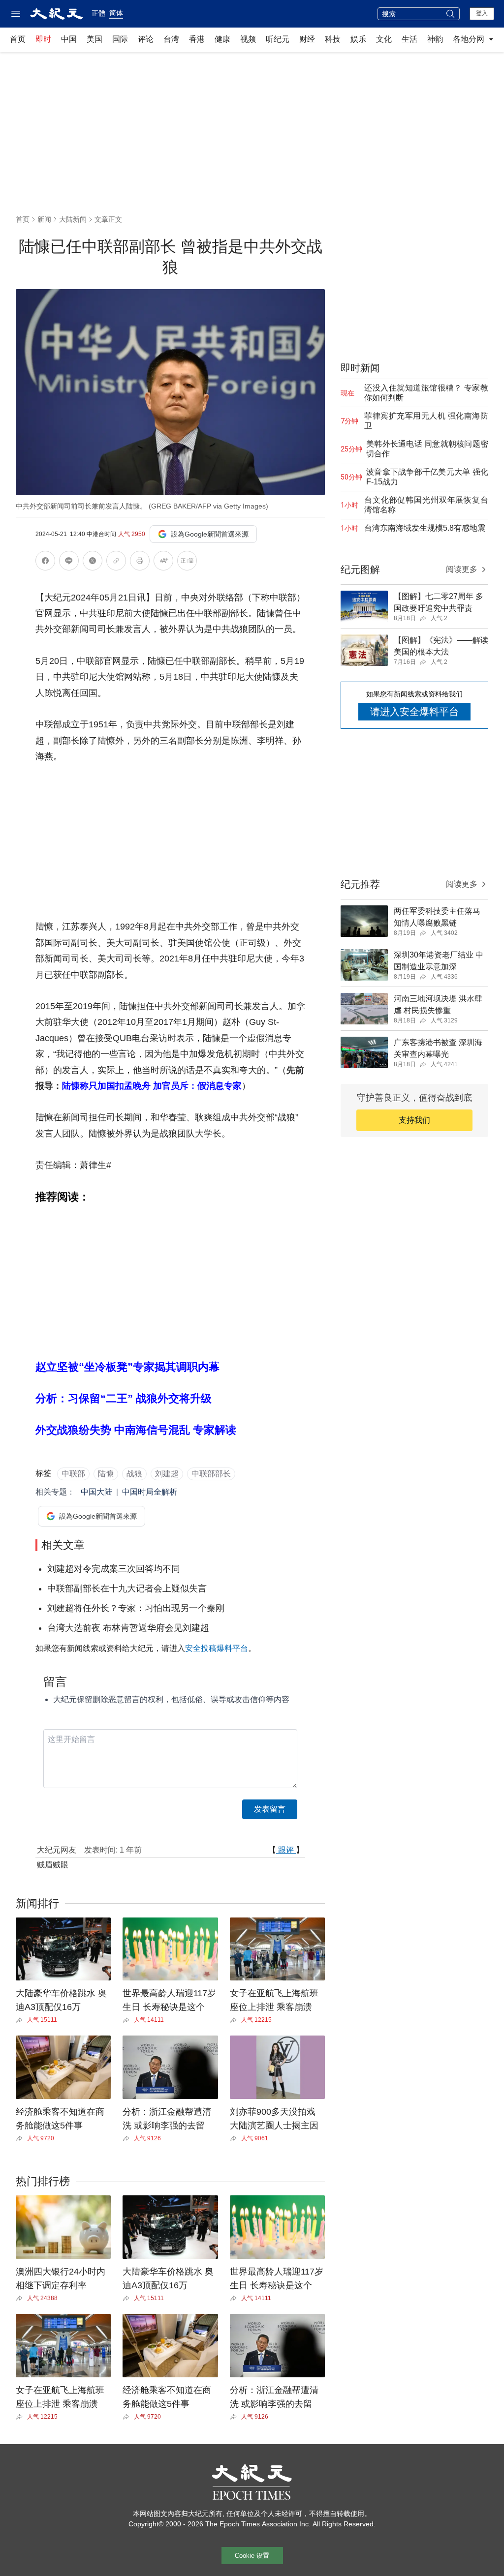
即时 (43, 39)
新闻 (44, 219)
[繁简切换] (187, 562)
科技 (333, 39)
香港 (197, 39)
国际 (120, 39)
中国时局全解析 (150, 1492)
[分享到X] (93, 562)
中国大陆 (96, 1492)
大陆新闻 (73, 219)
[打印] (140, 562)
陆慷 (106, 1474)
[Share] (21, 2020)
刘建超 (167, 1474)
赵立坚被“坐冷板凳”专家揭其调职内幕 (127, 1367)
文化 (384, 39)
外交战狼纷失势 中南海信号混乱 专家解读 (136, 1430)
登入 (482, 13)
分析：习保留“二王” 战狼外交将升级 (124, 1398)
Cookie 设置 (252, 2556)
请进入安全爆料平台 (414, 712)
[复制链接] (116, 561)
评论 (146, 39)
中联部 (73, 1474)
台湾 (171, 39)
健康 (222, 39)
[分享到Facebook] (45, 562)
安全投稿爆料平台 (217, 1648)
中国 (69, 39)
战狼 (134, 1474)
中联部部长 (211, 1474)
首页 (18, 39)
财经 (307, 39)
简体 (116, 13)
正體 (98, 13)
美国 (94, 39)
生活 (409, 39)
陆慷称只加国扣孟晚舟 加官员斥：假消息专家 (152, 1086)
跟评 (286, 1850)
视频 (248, 39)
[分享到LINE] (69, 562)
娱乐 (358, 39)
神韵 (435, 39)
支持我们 (414, 1120)
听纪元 (278, 39)
